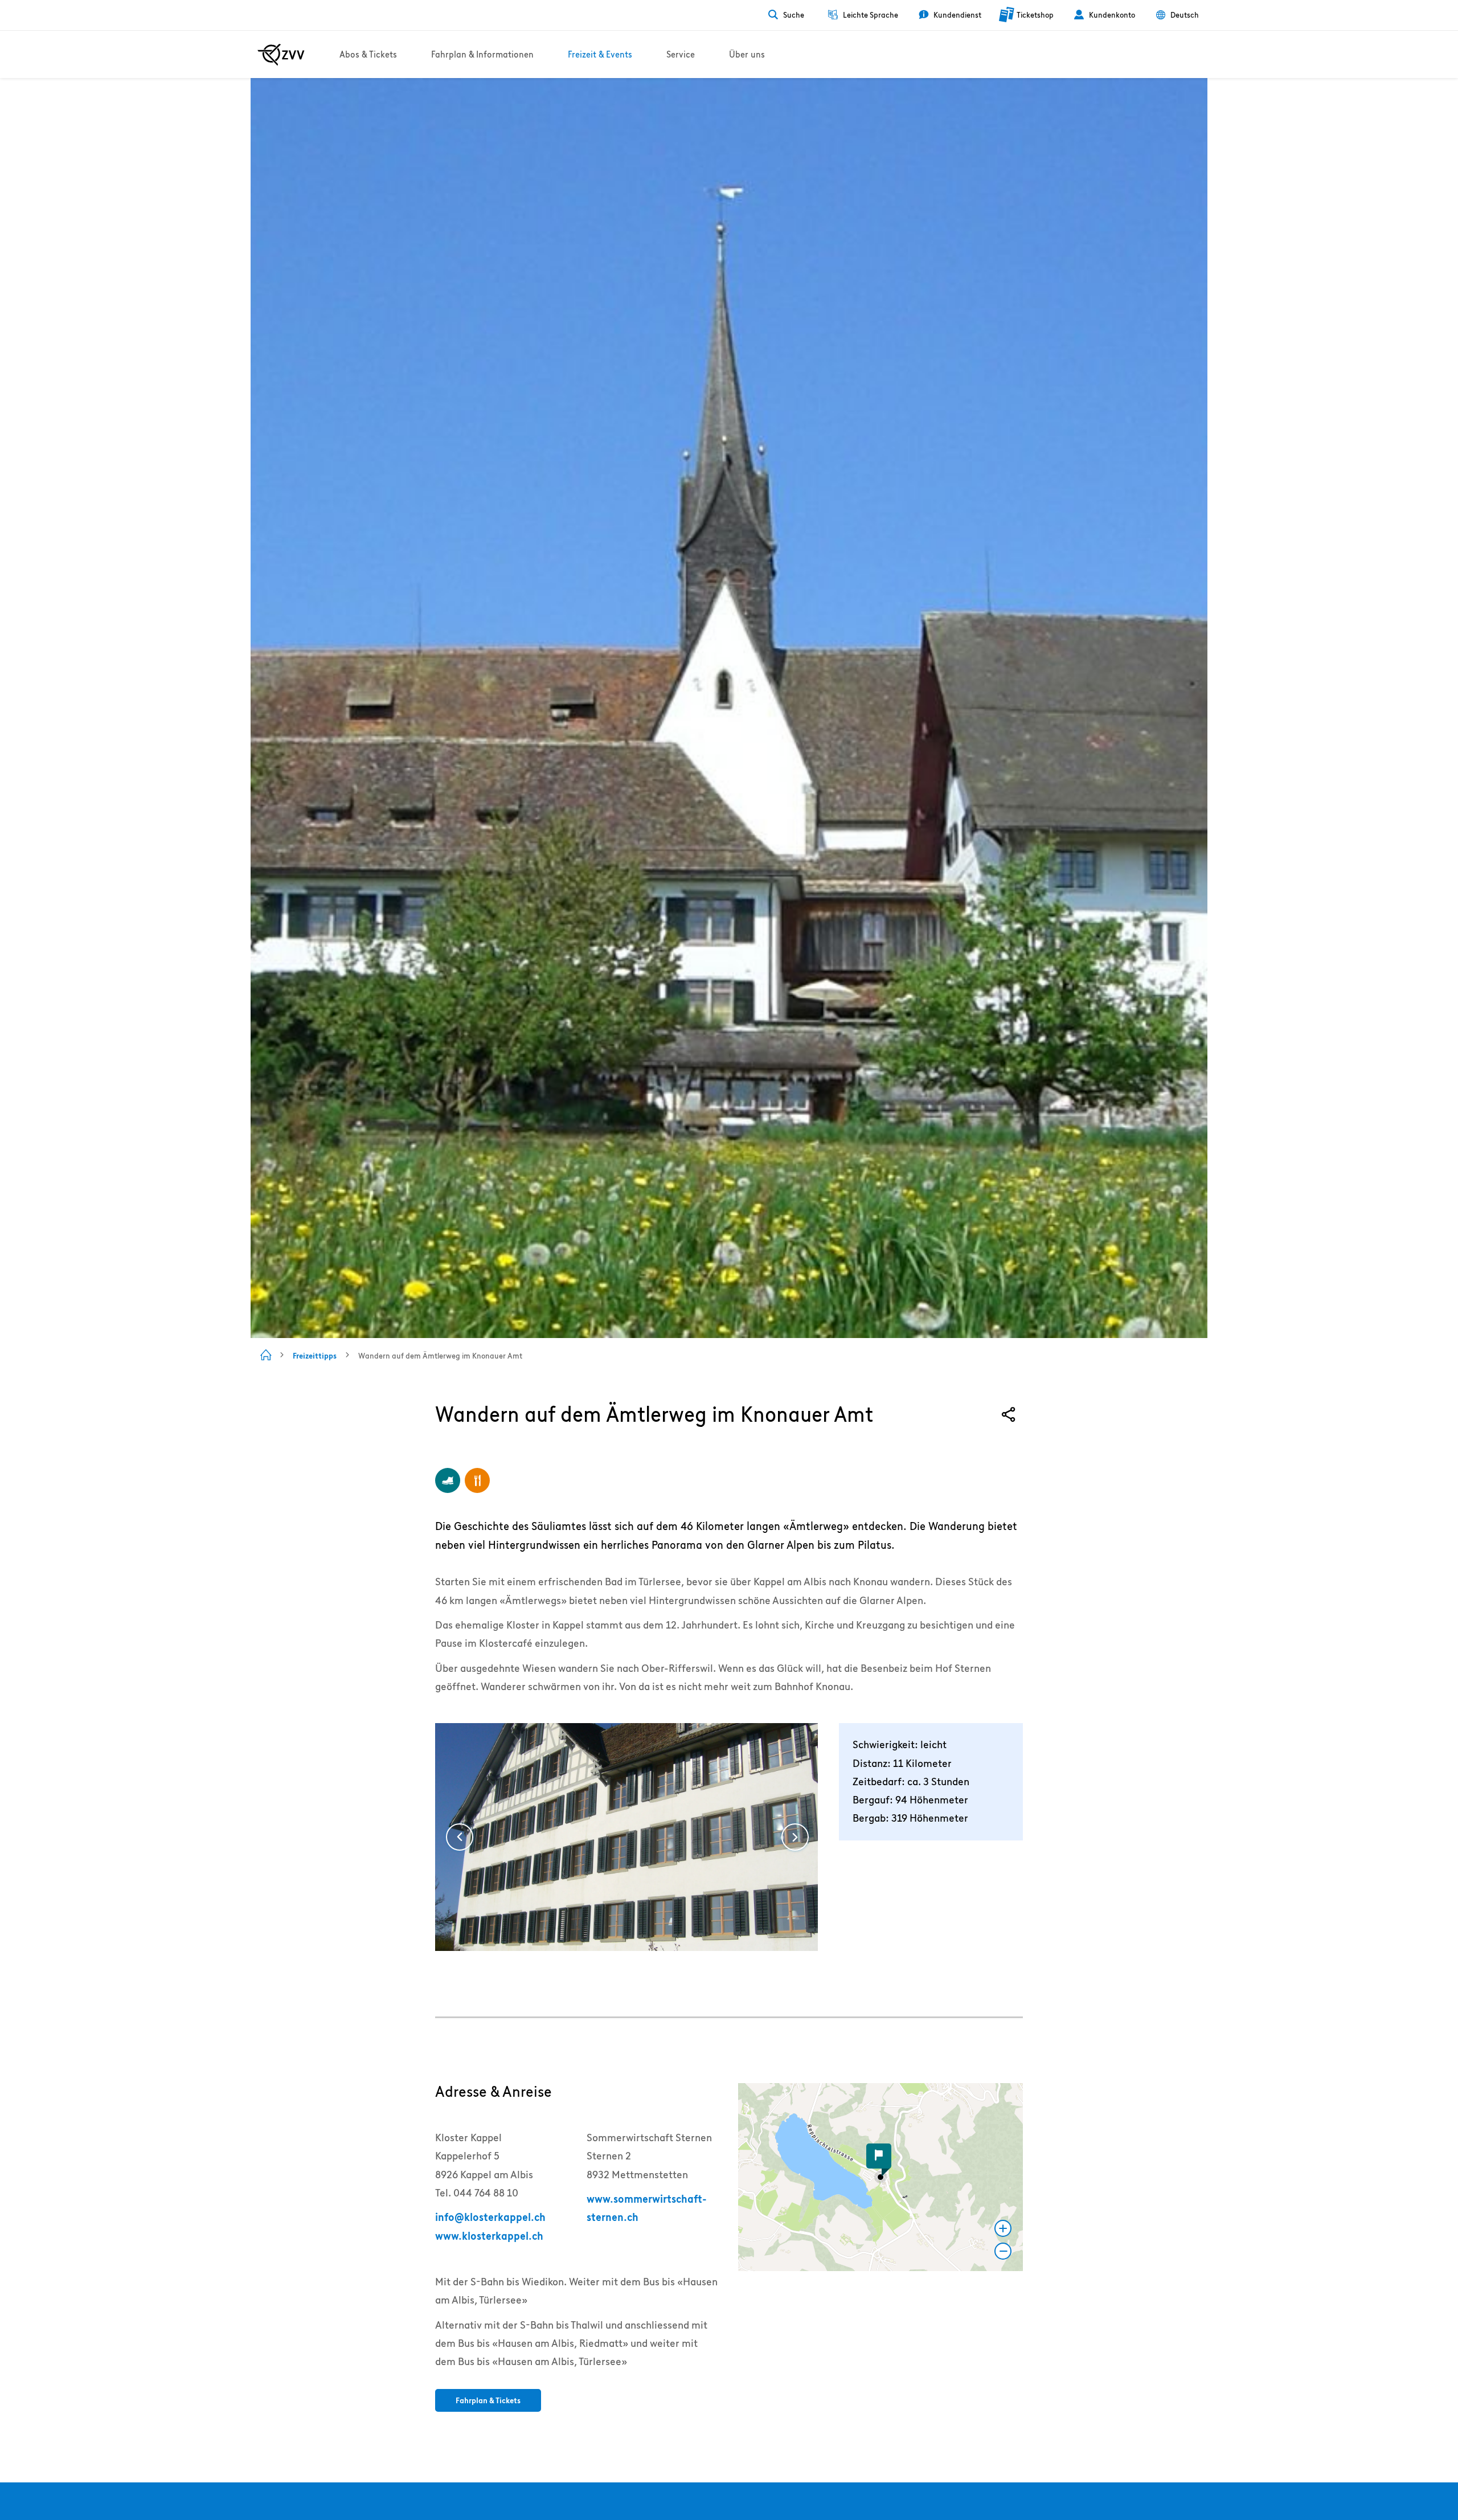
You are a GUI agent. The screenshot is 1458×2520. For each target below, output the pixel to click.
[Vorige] (460, 1837)
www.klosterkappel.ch (489, 2236)
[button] (880, 2177)
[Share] (1009, 1415)
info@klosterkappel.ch (490, 2217)
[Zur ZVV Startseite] (281, 55)
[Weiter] (795, 1837)
